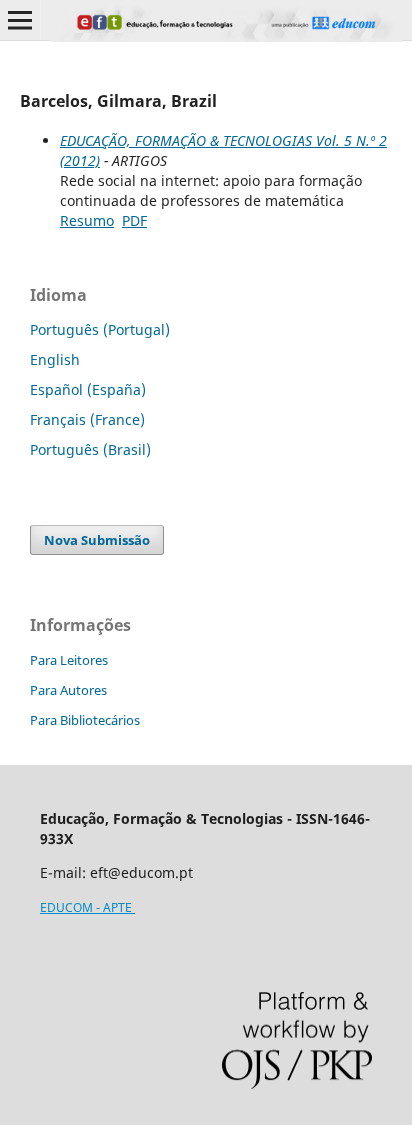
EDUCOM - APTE (87, 907)
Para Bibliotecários (85, 720)
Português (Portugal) (100, 329)
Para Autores (68, 690)
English (55, 359)
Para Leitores (69, 660)
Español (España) (88, 389)
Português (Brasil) (90, 449)
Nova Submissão (97, 540)
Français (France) (87, 419)
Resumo (87, 220)
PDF (134, 220)
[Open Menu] (20, 20)
